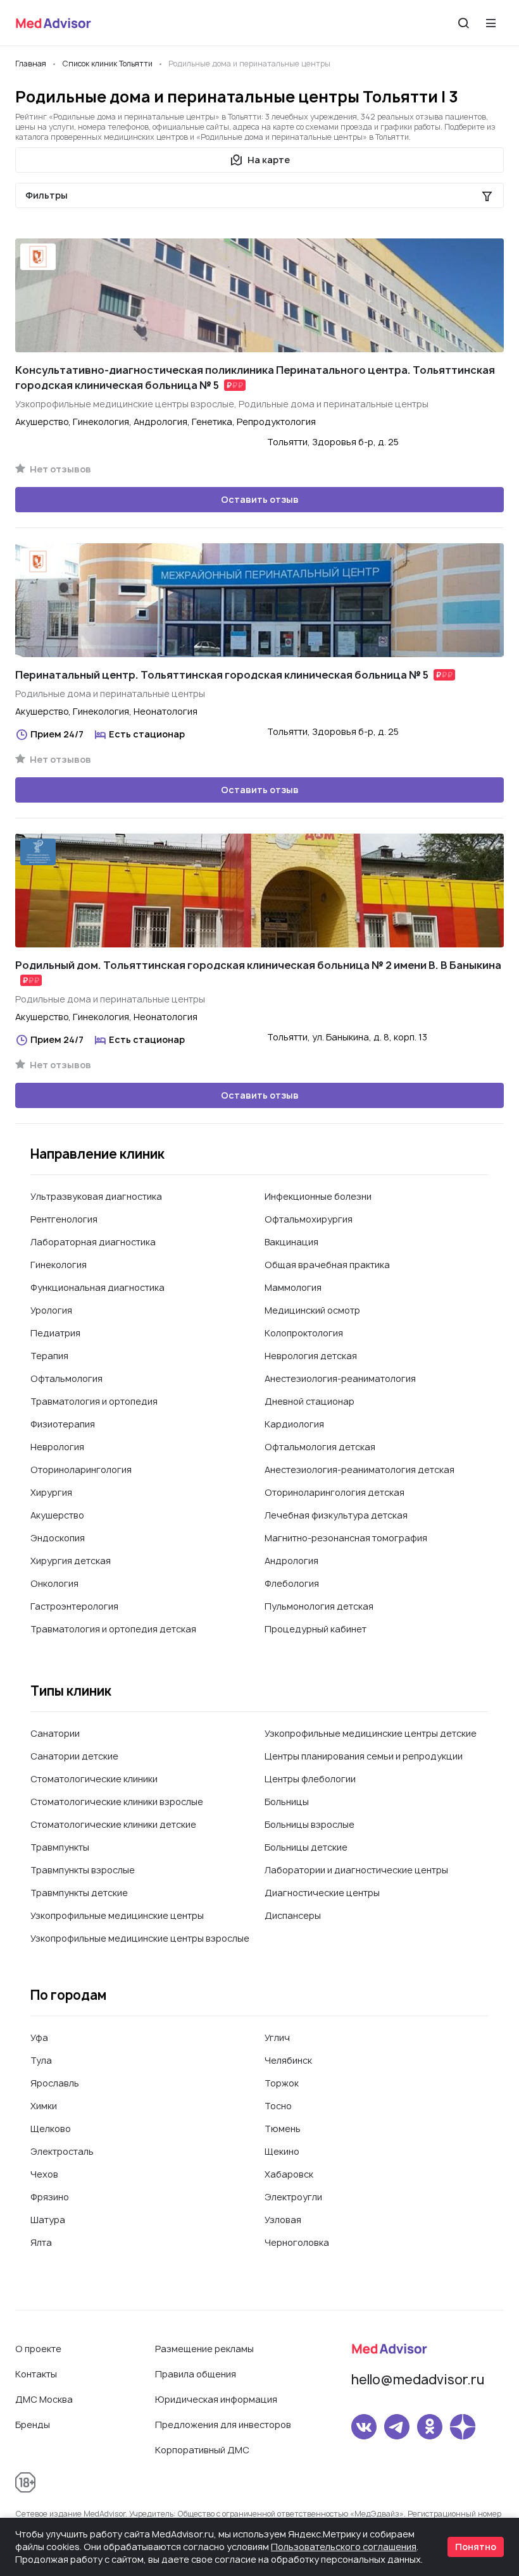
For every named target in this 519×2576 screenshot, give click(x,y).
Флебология (292, 1583)
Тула (41, 2060)
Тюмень (283, 2129)
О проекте (38, 2349)
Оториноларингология (81, 1470)
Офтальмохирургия (309, 1219)
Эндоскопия (58, 1538)
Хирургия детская (71, 1561)
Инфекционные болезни (318, 1196)
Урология (51, 1310)
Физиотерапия (63, 1424)
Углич (277, 2037)
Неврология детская (311, 1356)
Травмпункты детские (79, 1893)
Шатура (48, 2220)
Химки (44, 2106)
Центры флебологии (310, 1779)
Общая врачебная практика (327, 1265)
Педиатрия (55, 1333)
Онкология (54, 1583)
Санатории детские (74, 1756)
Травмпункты (60, 1847)
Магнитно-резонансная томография (346, 1538)
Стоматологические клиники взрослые (117, 1802)
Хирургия (51, 1492)
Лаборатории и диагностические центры (356, 1870)
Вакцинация (291, 1242)
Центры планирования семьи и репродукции (364, 1756)
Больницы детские (306, 1847)
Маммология (293, 1287)
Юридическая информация (216, 2399)
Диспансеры (293, 1915)
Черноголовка (297, 2242)
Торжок (282, 2083)
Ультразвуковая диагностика (96, 1196)
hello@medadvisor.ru (418, 2380)
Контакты (36, 2374)
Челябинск (288, 2060)
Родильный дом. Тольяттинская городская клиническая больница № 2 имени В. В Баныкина (258, 965)
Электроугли (293, 2197)
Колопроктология (304, 1333)
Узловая (283, 2220)
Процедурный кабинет (316, 1629)
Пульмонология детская (319, 1606)
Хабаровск (289, 2174)
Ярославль (55, 2083)
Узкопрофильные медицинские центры (117, 1915)
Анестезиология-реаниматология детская (360, 1470)
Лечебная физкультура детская (336, 1515)
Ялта (41, 2242)
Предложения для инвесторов (223, 2425)
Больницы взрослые (310, 1824)
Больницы (287, 1802)
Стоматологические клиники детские (113, 1824)
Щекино (282, 2151)
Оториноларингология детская (335, 1492)
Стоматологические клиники (94, 1779)
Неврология (57, 1447)
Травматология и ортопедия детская (113, 1629)
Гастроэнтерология (74, 1606)
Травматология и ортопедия (94, 1401)
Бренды (33, 2425)
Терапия (49, 1356)
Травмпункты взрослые (83, 1870)
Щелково (51, 2129)
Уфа (39, 2037)
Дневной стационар (310, 1401)
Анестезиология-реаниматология (340, 1378)
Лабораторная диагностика (93, 1242)
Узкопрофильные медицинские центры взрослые (140, 1938)
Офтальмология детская (320, 1447)
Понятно (476, 2547)
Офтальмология (66, 1378)
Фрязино (50, 2197)
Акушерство (57, 1515)
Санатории (55, 1733)
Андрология (291, 1561)
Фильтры (47, 195)
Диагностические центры (322, 1893)
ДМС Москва (44, 2399)
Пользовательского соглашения (344, 2547)
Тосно (278, 2106)
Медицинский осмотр (312, 1310)
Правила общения (196, 2374)
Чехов (44, 2174)
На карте (269, 160)
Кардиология (294, 1424)
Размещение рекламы (204, 2349)
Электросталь (62, 2151)
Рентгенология (64, 1219)
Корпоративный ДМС (202, 2450)
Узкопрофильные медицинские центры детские (371, 1733)
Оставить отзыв (260, 499)
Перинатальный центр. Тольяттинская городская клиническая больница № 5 (222, 675)
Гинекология (59, 1265)
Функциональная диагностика (97, 1287)
